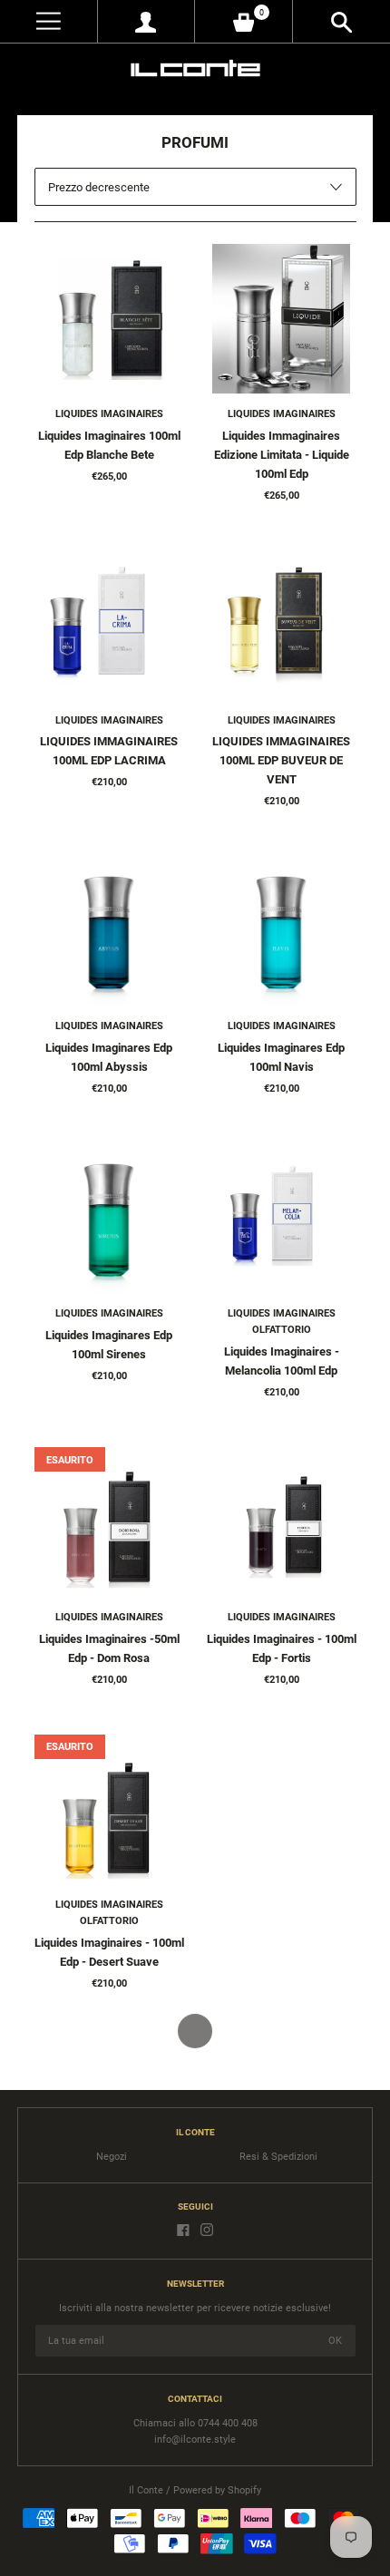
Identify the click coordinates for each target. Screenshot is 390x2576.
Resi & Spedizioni (278, 2157)
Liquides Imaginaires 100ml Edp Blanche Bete (109, 445)
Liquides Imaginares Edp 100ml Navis (281, 1057)
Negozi (112, 2157)
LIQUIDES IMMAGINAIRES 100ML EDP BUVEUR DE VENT (281, 760)
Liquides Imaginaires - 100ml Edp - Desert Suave (109, 1952)
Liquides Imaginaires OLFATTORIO (282, 1322)
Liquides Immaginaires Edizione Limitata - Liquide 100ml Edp (282, 455)
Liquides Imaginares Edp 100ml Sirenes (109, 1345)
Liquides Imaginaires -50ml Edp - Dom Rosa (109, 1648)
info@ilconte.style (195, 2440)
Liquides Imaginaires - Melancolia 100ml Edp (282, 1361)
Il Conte (146, 2490)
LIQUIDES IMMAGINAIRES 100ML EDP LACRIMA (109, 751)
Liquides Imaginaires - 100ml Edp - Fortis (282, 1648)
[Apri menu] (49, 21)
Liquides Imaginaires (109, 414)
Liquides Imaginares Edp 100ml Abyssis (109, 1057)
